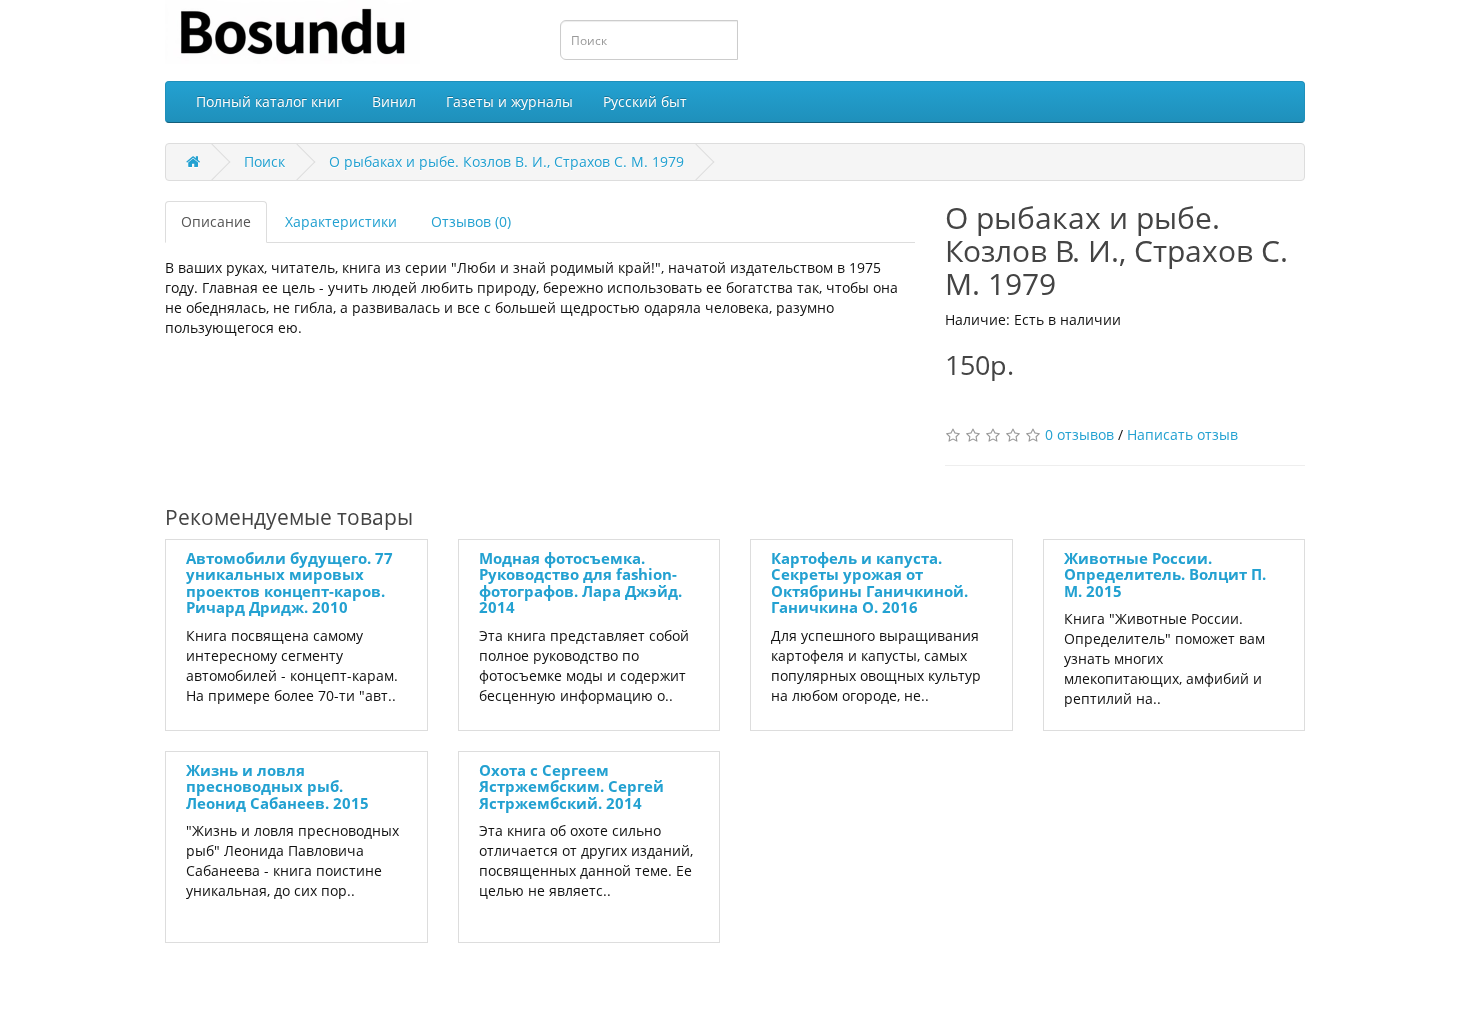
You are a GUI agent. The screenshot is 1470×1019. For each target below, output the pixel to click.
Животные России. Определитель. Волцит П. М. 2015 (1165, 574)
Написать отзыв (1182, 434)
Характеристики (341, 221)
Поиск (264, 161)
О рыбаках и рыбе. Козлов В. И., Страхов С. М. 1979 (506, 161)
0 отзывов (1079, 434)
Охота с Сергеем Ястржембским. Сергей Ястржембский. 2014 (571, 786)
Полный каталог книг (269, 101)
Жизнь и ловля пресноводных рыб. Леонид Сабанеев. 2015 (277, 786)
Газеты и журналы (509, 101)
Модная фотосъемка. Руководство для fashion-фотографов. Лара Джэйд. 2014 (580, 583)
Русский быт (645, 101)
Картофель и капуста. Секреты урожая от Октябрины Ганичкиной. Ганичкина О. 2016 (869, 583)
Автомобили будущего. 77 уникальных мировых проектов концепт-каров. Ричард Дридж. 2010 (289, 583)
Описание (216, 221)
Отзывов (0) (471, 221)
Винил (394, 101)
